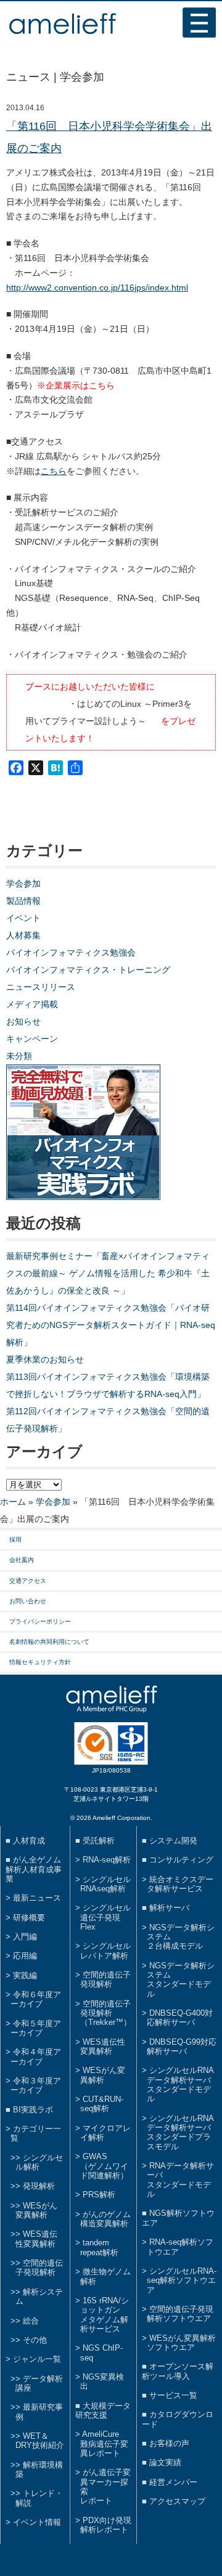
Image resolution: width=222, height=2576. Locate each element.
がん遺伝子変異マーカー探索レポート (105, 2486)
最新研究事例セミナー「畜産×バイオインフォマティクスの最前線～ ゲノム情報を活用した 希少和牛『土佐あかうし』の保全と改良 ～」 (108, 1273)
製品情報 (23, 901)
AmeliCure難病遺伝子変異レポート (104, 2444)
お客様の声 (169, 2443)
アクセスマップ (177, 2501)
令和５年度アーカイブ (36, 2028)
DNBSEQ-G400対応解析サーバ (180, 2018)
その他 (35, 2340)
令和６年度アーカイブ (36, 1999)
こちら (54, 471)
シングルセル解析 (39, 2162)
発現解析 (39, 2186)
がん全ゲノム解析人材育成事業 (34, 1869)
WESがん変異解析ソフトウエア (181, 2343)
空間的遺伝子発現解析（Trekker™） (106, 2013)
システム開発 (173, 1841)
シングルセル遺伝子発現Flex (105, 1917)
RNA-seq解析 (107, 1860)
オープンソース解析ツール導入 (178, 2371)
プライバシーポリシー (40, 1621)
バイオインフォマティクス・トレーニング (88, 970)
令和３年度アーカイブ (36, 2085)
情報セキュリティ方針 (40, 1662)
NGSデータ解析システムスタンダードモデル (181, 1980)
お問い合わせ (28, 1601)
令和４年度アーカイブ (36, 2056)
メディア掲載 (32, 1004)
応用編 (25, 1956)
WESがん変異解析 (36, 2210)
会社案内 (22, 1560)
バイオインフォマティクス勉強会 (71, 952)
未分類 (19, 1056)
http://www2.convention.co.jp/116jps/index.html (97, 288)
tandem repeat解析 (99, 2247)
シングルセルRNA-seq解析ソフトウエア (182, 2280)
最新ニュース (37, 1898)
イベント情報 (37, 2522)
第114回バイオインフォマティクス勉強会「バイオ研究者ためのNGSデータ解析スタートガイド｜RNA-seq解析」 (111, 1325)
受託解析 (99, 1841)
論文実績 (165, 2462)
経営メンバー (173, 2482)
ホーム (13, 1502)
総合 (31, 2321)
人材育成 (29, 1841)
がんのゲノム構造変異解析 (105, 2219)
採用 (15, 1540)
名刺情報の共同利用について (49, 1642)
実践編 (25, 1975)
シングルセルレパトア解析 (105, 1950)
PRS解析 (99, 2195)
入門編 (25, 1937)
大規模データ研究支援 (103, 2410)
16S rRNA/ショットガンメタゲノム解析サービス (105, 2315)
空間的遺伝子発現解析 (39, 2268)
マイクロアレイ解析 (105, 2133)
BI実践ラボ (33, 2110)
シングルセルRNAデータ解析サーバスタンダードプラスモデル (180, 2132)
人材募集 (23, 935)
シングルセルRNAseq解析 (105, 1884)
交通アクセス (28, 1581)
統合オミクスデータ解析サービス (180, 1884)
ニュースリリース (41, 987)
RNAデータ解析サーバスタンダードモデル (180, 2180)
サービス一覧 (173, 2395)
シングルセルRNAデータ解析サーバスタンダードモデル (180, 2084)
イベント (23, 918)
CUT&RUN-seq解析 (102, 2104)
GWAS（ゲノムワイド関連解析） (104, 2166)
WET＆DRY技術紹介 (40, 2441)
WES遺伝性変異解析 (36, 2239)
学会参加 (23, 883)
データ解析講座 (39, 2383)
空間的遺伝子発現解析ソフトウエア (180, 2314)
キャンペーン (32, 1039)
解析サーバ (169, 1908)
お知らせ (23, 1021)
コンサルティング (181, 1860)
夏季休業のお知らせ (45, 1359)
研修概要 (29, 1918)
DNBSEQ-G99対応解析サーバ (182, 2047)
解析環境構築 (39, 2469)
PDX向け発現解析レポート (106, 2525)
